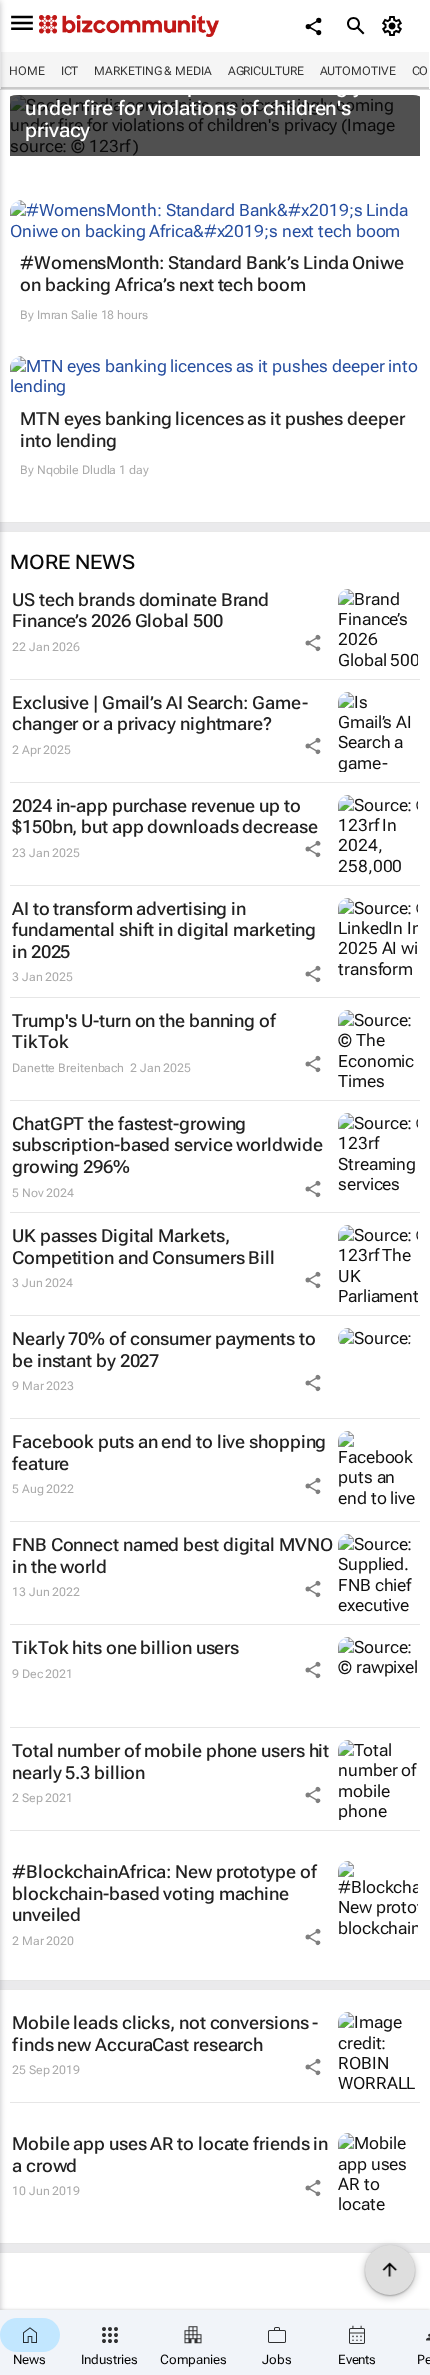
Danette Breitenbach (68, 1068)
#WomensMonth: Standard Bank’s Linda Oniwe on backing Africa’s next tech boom (212, 273)
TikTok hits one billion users (125, 1647)
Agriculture (266, 71)
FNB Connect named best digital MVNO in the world (172, 1555)
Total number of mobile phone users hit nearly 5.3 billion (170, 1761)
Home (27, 71)
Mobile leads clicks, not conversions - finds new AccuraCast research (165, 2033)
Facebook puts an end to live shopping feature (169, 1452)
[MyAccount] (395, 26)
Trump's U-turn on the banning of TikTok (144, 1031)
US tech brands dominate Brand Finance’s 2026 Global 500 (140, 610)
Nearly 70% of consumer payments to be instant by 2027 (164, 1349)
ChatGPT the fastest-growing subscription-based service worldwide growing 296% (167, 1145)
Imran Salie (67, 315)
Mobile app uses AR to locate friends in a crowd (170, 2154)
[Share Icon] (313, 643)
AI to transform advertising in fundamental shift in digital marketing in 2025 (164, 930)
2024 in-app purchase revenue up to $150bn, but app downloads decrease (165, 816)
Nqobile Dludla (77, 470)
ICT (70, 71)
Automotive (358, 71)
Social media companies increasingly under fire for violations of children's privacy (194, 108)
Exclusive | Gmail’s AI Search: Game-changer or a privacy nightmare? (159, 713)
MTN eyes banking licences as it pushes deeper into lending (212, 429)
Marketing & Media (152, 71)
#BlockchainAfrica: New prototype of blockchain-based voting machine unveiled (164, 1893)
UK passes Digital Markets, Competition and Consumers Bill (143, 1246)
